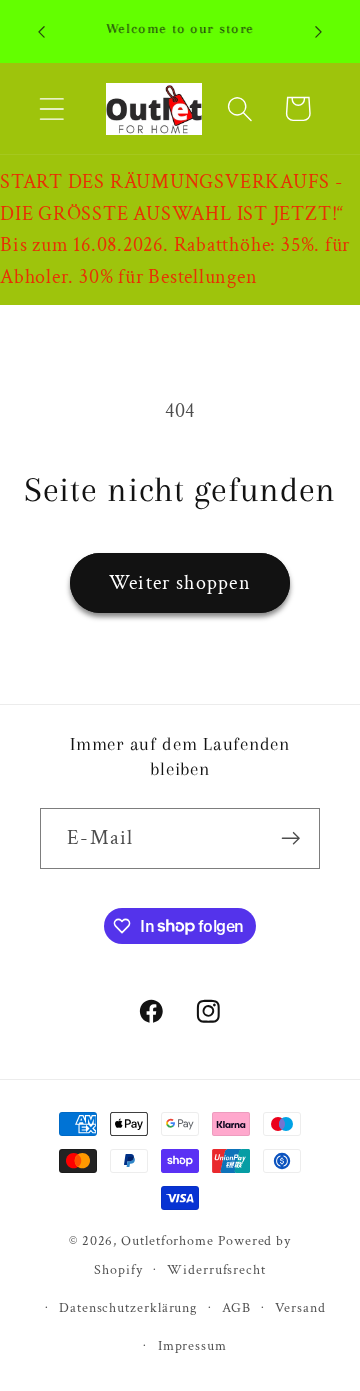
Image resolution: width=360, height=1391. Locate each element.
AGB (236, 1307)
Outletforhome (167, 1240)
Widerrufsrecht (216, 1269)
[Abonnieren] (290, 838)
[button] (51, 108)
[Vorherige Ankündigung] (42, 32)
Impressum (192, 1345)
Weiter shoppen (180, 583)
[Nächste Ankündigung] (319, 32)
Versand (300, 1307)
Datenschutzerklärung (128, 1307)
